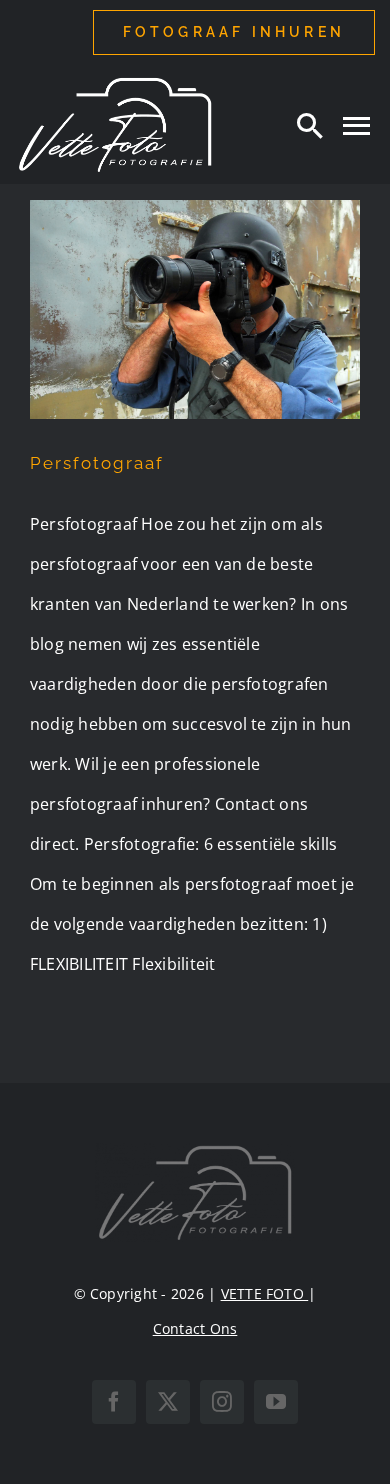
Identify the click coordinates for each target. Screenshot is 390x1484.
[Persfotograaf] (195, 309)
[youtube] (276, 1402)
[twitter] (168, 1402)
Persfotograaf (97, 463)
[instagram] (222, 1402)
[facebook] (114, 1402)
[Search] (310, 125)
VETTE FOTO (265, 1293)
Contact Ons (195, 1328)
